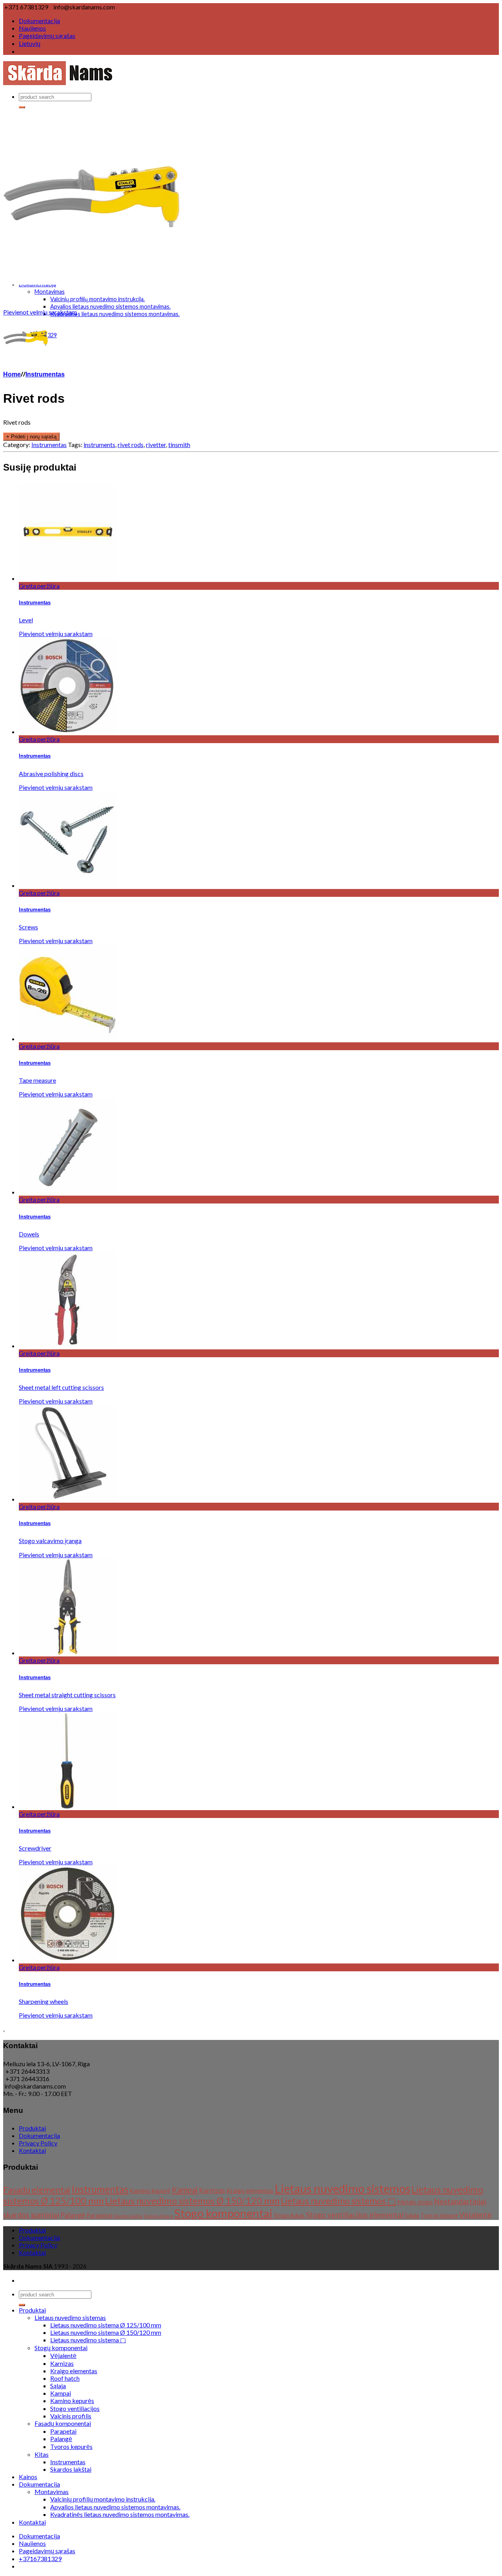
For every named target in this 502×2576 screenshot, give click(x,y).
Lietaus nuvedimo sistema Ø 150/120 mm (106, 2332)
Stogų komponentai (61, 2348)
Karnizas (212, 2190)
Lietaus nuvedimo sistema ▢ (88, 2340)
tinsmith (179, 444)
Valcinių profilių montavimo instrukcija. (97, 299)
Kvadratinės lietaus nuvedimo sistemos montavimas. (115, 314)
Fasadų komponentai (63, 2423)
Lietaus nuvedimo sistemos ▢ (338, 2201)
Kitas (42, 2454)
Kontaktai (32, 2150)
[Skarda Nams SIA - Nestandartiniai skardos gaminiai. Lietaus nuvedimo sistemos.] (59, 83)
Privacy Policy (38, 2143)
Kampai (185, 2190)
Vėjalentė (476, 2215)
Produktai (32, 2128)
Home (12, 375)
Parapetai (99, 2215)
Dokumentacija (39, 21)
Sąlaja (412, 2215)
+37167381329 (40, 2559)
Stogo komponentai (223, 2213)
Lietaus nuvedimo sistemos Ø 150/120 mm (192, 2201)
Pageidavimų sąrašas (47, 35)
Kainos (28, 2477)
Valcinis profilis (71, 2416)
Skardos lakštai (128, 2216)
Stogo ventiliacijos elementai (355, 2215)
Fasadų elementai (37, 2190)
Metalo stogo (415, 2202)
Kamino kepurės (72, 2401)
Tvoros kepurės (71, 2446)
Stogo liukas (289, 2215)
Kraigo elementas (250, 2190)
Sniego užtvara (158, 2216)
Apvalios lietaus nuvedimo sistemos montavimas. (110, 306)
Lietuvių (30, 43)
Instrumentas (45, 375)
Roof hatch (65, 2378)
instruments (99, 444)
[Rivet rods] (91, 282)
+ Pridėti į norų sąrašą (31, 437)
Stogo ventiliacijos (75, 2408)
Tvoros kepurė (439, 2215)
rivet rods (131, 444)
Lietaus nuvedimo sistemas (70, 2317)
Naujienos (32, 28)
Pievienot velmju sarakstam (40, 312)
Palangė (73, 2215)
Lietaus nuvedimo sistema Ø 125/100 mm (106, 2325)
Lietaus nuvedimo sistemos (342, 2188)
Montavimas (50, 292)
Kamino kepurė (150, 2190)
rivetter (156, 444)
